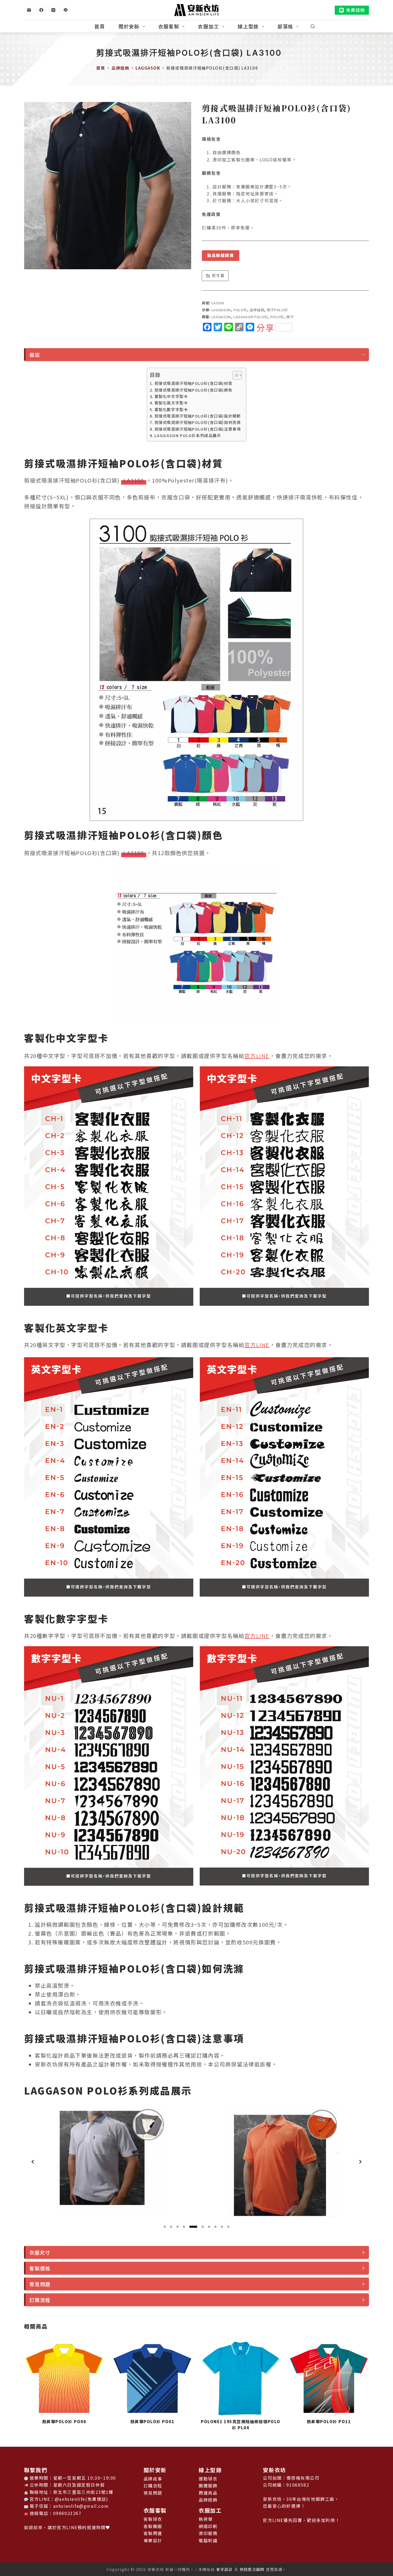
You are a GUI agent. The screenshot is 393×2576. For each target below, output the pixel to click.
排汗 (290, 317)
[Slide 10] (228, 2227)
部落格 (285, 26)
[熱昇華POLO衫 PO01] (64, 2378)
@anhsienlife (70, 2499)
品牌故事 (153, 2479)
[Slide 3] (178, 2227)
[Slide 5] (190, 2227)
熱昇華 (206, 2519)
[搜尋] (313, 26)
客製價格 (40, 2268)
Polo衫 (240, 310)
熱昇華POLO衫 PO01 (64, 2421)
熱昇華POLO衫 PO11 (241, 2421)
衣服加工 (208, 26)
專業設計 (153, 2540)
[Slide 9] (222, 2227)
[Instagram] (53, 10)
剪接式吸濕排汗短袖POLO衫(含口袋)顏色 (194, 390)
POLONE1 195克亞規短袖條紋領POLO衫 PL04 (152, 2425)
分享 (265, 327)
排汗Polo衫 (277, 310)
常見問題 (40, 2284)
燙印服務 (208, 2533)
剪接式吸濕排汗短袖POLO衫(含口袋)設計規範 (198, 416)
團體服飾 (208, 2486)
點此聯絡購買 (221, 255)
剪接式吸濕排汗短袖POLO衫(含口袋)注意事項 (198, 429)
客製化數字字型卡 (171, 409)
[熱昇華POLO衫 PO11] (241, 2378)
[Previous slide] (33, 2162)
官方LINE (257, 1056)
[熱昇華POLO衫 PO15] (329, 2378)
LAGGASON (221, 310)
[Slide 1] (165, 2227)
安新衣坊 (274, 2470)
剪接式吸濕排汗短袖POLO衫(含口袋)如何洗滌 (198, 422)
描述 (35, 355)
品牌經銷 (257, 310)
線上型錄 (248, 26)
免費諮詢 (356, 10)
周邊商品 (208, 2493)
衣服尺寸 (40, 2252)
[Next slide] (360, 2162)
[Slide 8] (215, 2227)
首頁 (100, 26)
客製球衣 (153, 2519)
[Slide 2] (171, 2227)
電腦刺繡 (208, 2540)
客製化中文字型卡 (171, 396)
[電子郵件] (29, 10)
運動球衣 (208, 2479)
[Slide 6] (197, 2227)
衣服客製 (169, 26)
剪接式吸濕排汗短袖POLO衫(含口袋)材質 (194, 383)
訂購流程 (40, 2300)
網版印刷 (208, 2526)
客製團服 (153, 2526)
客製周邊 (153, 2533)
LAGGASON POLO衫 (251, 317)
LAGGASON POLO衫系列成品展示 (188, 435)
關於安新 (129, 26)
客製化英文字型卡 (171, 403)
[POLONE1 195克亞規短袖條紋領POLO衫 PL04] (152, 2378)
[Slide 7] (206, 2227)
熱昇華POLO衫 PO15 (329, 2421)
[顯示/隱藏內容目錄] (235, 375)
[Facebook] (41, 10)
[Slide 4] (184, 2227)
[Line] (66, 10)
